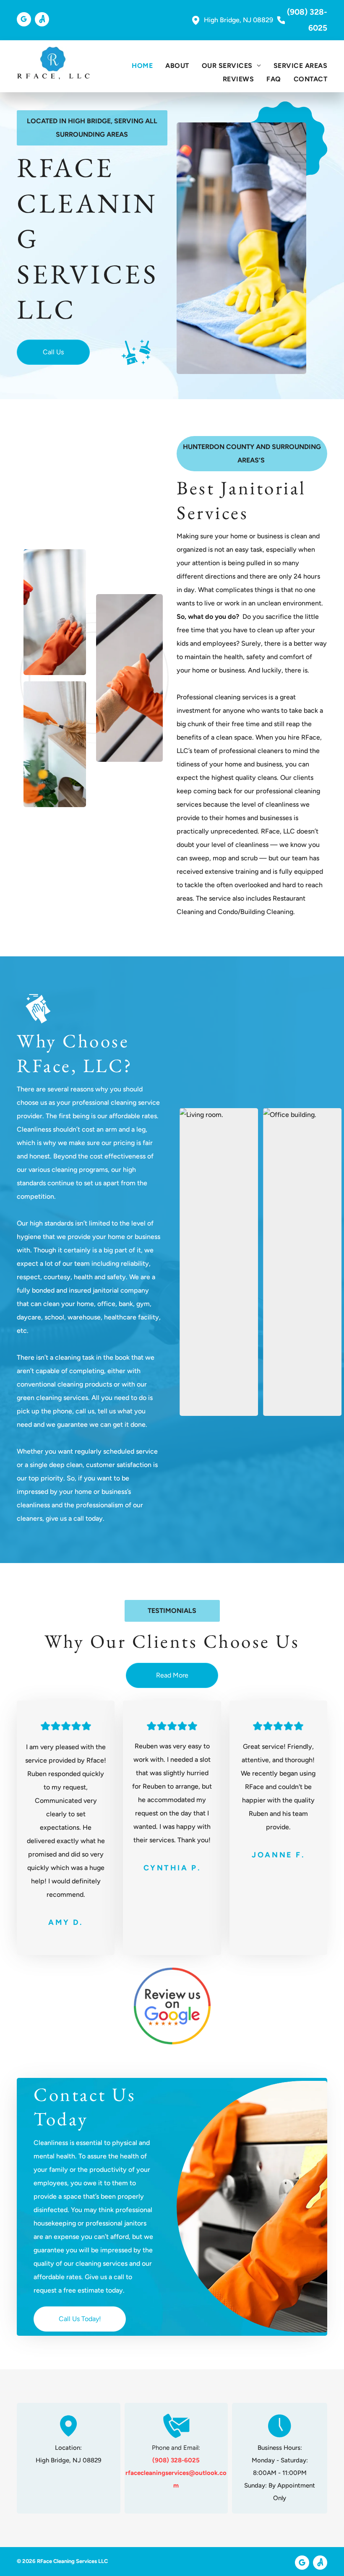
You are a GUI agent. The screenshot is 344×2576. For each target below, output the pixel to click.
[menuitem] (136, 66)
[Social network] (42, 20)
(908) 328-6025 (176, 2460)
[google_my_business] (24, 20)
